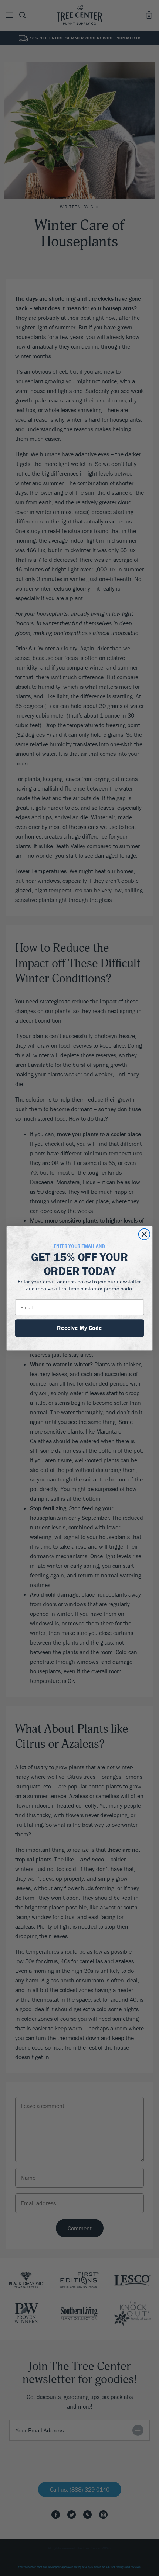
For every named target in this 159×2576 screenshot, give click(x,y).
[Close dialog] (144, 1234)
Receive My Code (79, 1327)
